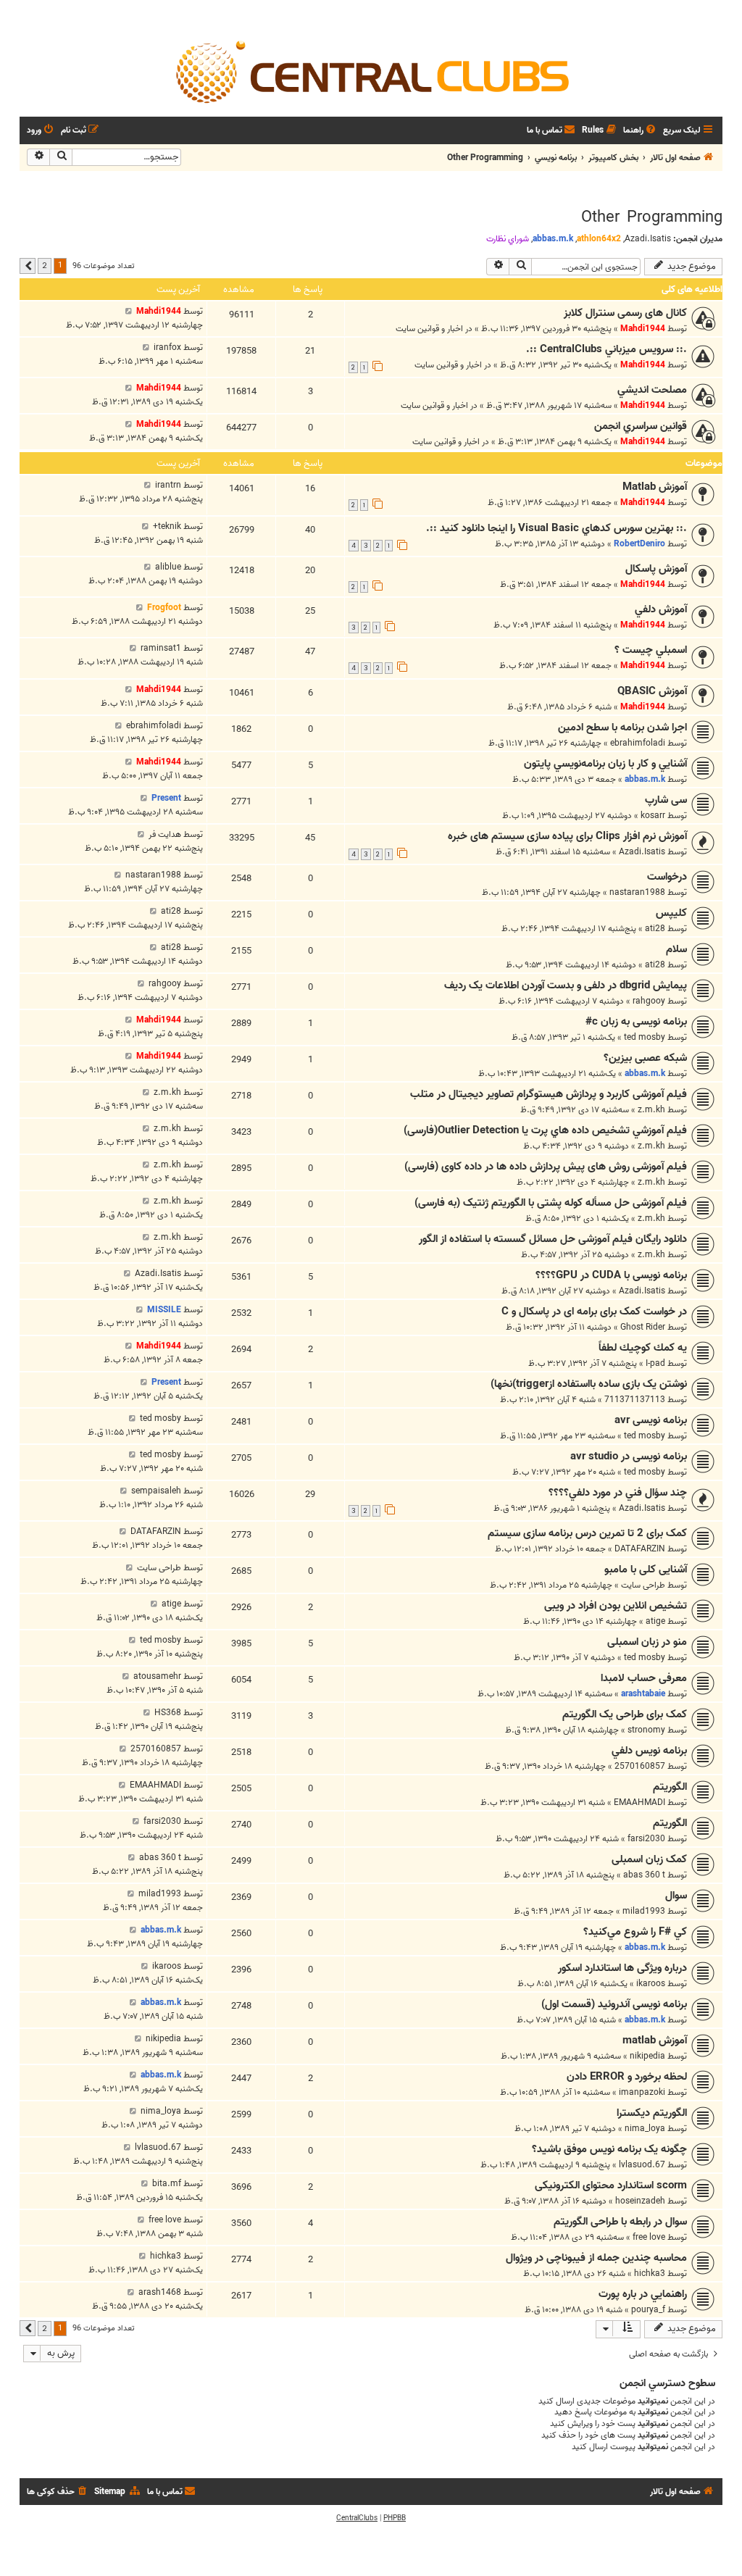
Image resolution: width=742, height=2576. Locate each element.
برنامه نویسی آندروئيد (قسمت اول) (614, 2004)
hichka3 (650, 2273)
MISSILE (164, 1310)
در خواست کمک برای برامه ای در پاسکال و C (594, 1312)
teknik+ (167, 526)
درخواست (667, 877)
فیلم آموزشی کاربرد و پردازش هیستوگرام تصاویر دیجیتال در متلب (549, 1094)
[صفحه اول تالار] (371, 71)
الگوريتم (670, 1823)
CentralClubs (357, 2518)
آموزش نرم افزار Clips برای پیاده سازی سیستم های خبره (567, 836)
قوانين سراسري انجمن (641, 426)
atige (655, 1621)
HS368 (168, 1713)
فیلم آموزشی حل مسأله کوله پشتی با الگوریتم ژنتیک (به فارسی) (551, 1203)
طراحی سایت (643, 1585)
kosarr (653, 816)
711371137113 (635, 1400)
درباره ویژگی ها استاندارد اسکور (622, 1968)
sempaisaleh (156, 1491)
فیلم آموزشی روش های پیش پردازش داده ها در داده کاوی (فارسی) (546, 1167)
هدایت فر (165, 834)
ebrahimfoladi (638, 743)
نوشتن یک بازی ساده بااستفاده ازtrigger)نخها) (589, 1384)
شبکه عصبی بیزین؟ (645, 1058)
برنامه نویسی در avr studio (629, 1456)
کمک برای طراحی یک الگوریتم (625, 1714)
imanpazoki (642, 2092)
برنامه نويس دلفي (649, 1751)
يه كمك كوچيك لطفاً (643, 1348)
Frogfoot (164, 608)
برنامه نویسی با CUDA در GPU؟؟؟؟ (611, 1275)
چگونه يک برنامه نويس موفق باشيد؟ (609, 2149)
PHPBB (395, 2518)
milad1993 (644, 1911)
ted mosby (645, 1037)
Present (166, 798)
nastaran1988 (637, 892)
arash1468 (160, 2292)
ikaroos (651, 1984)
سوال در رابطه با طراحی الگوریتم (620, 2222)
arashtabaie (643, 1694)
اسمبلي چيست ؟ (651, 650)
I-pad (655, 1363)
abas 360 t (644, 1875)
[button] (28, 266)
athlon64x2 (599, 239)
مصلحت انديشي (652, 390)
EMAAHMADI (639, 1802)
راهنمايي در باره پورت (643, 2294)
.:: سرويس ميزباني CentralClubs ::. (606, 349)
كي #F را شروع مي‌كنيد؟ (635, 1932)
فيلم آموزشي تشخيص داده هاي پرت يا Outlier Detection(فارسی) (545, 1130)
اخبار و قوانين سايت (429, 329)
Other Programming (652, 217)
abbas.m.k (553, 239)
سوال (676, 1896)
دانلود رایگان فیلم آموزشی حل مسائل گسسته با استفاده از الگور (553, 1239)
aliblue (168, 567)
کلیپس (671, 913)
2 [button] (45, 265)
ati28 (655, 929)
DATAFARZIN (640, 1549)
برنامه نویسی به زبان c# (636, 1022)
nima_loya (645, 2129)
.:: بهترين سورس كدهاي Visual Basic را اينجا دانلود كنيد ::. (556, 528)
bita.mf (167, 2184)
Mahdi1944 (643, 329)
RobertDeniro (639, 544)
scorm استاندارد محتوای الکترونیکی (611, 2185)
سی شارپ (666, 800)
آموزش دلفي (661, 609)
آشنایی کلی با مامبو (646, 1570)
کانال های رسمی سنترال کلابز (625, 313)
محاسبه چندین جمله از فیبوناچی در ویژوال (596, 2258)
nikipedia (647, 2056)
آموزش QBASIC (652, 691)
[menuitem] (641, 131)
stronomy (646, 1730)
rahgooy (649, 1001)
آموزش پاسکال (656, 569)
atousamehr (157, 1676)
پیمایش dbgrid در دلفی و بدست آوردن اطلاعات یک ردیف (566, 985)
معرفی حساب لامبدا (644, 1678)
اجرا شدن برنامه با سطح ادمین (622, 728)
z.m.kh (651, 1110)
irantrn (168, 485)
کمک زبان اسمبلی (649, 1859)
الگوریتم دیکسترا (652, 2113)
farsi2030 (646, 1839)
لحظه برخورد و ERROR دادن (627, 2077)
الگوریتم (670, 1787)
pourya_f (648, 2310)
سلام (676, 949)
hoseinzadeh (640, 2201)
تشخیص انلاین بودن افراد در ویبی (616, 1606)
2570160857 (640, 1766)
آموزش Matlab (655, 487)
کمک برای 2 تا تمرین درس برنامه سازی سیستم (587, 1533)
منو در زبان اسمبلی (647, 1642)
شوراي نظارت (508, 239)
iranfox (167, 347)
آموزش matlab (655, 2041)
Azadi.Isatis (648, 239)
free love (649, 2237)
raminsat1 (161, 648)
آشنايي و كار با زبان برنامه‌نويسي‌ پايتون (605, 764)
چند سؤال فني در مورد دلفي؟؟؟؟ (618, 1493)
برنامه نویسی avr (651, 1420)
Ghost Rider (643, 1327)
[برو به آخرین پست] (129, 311)
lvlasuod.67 (642, 2165)
